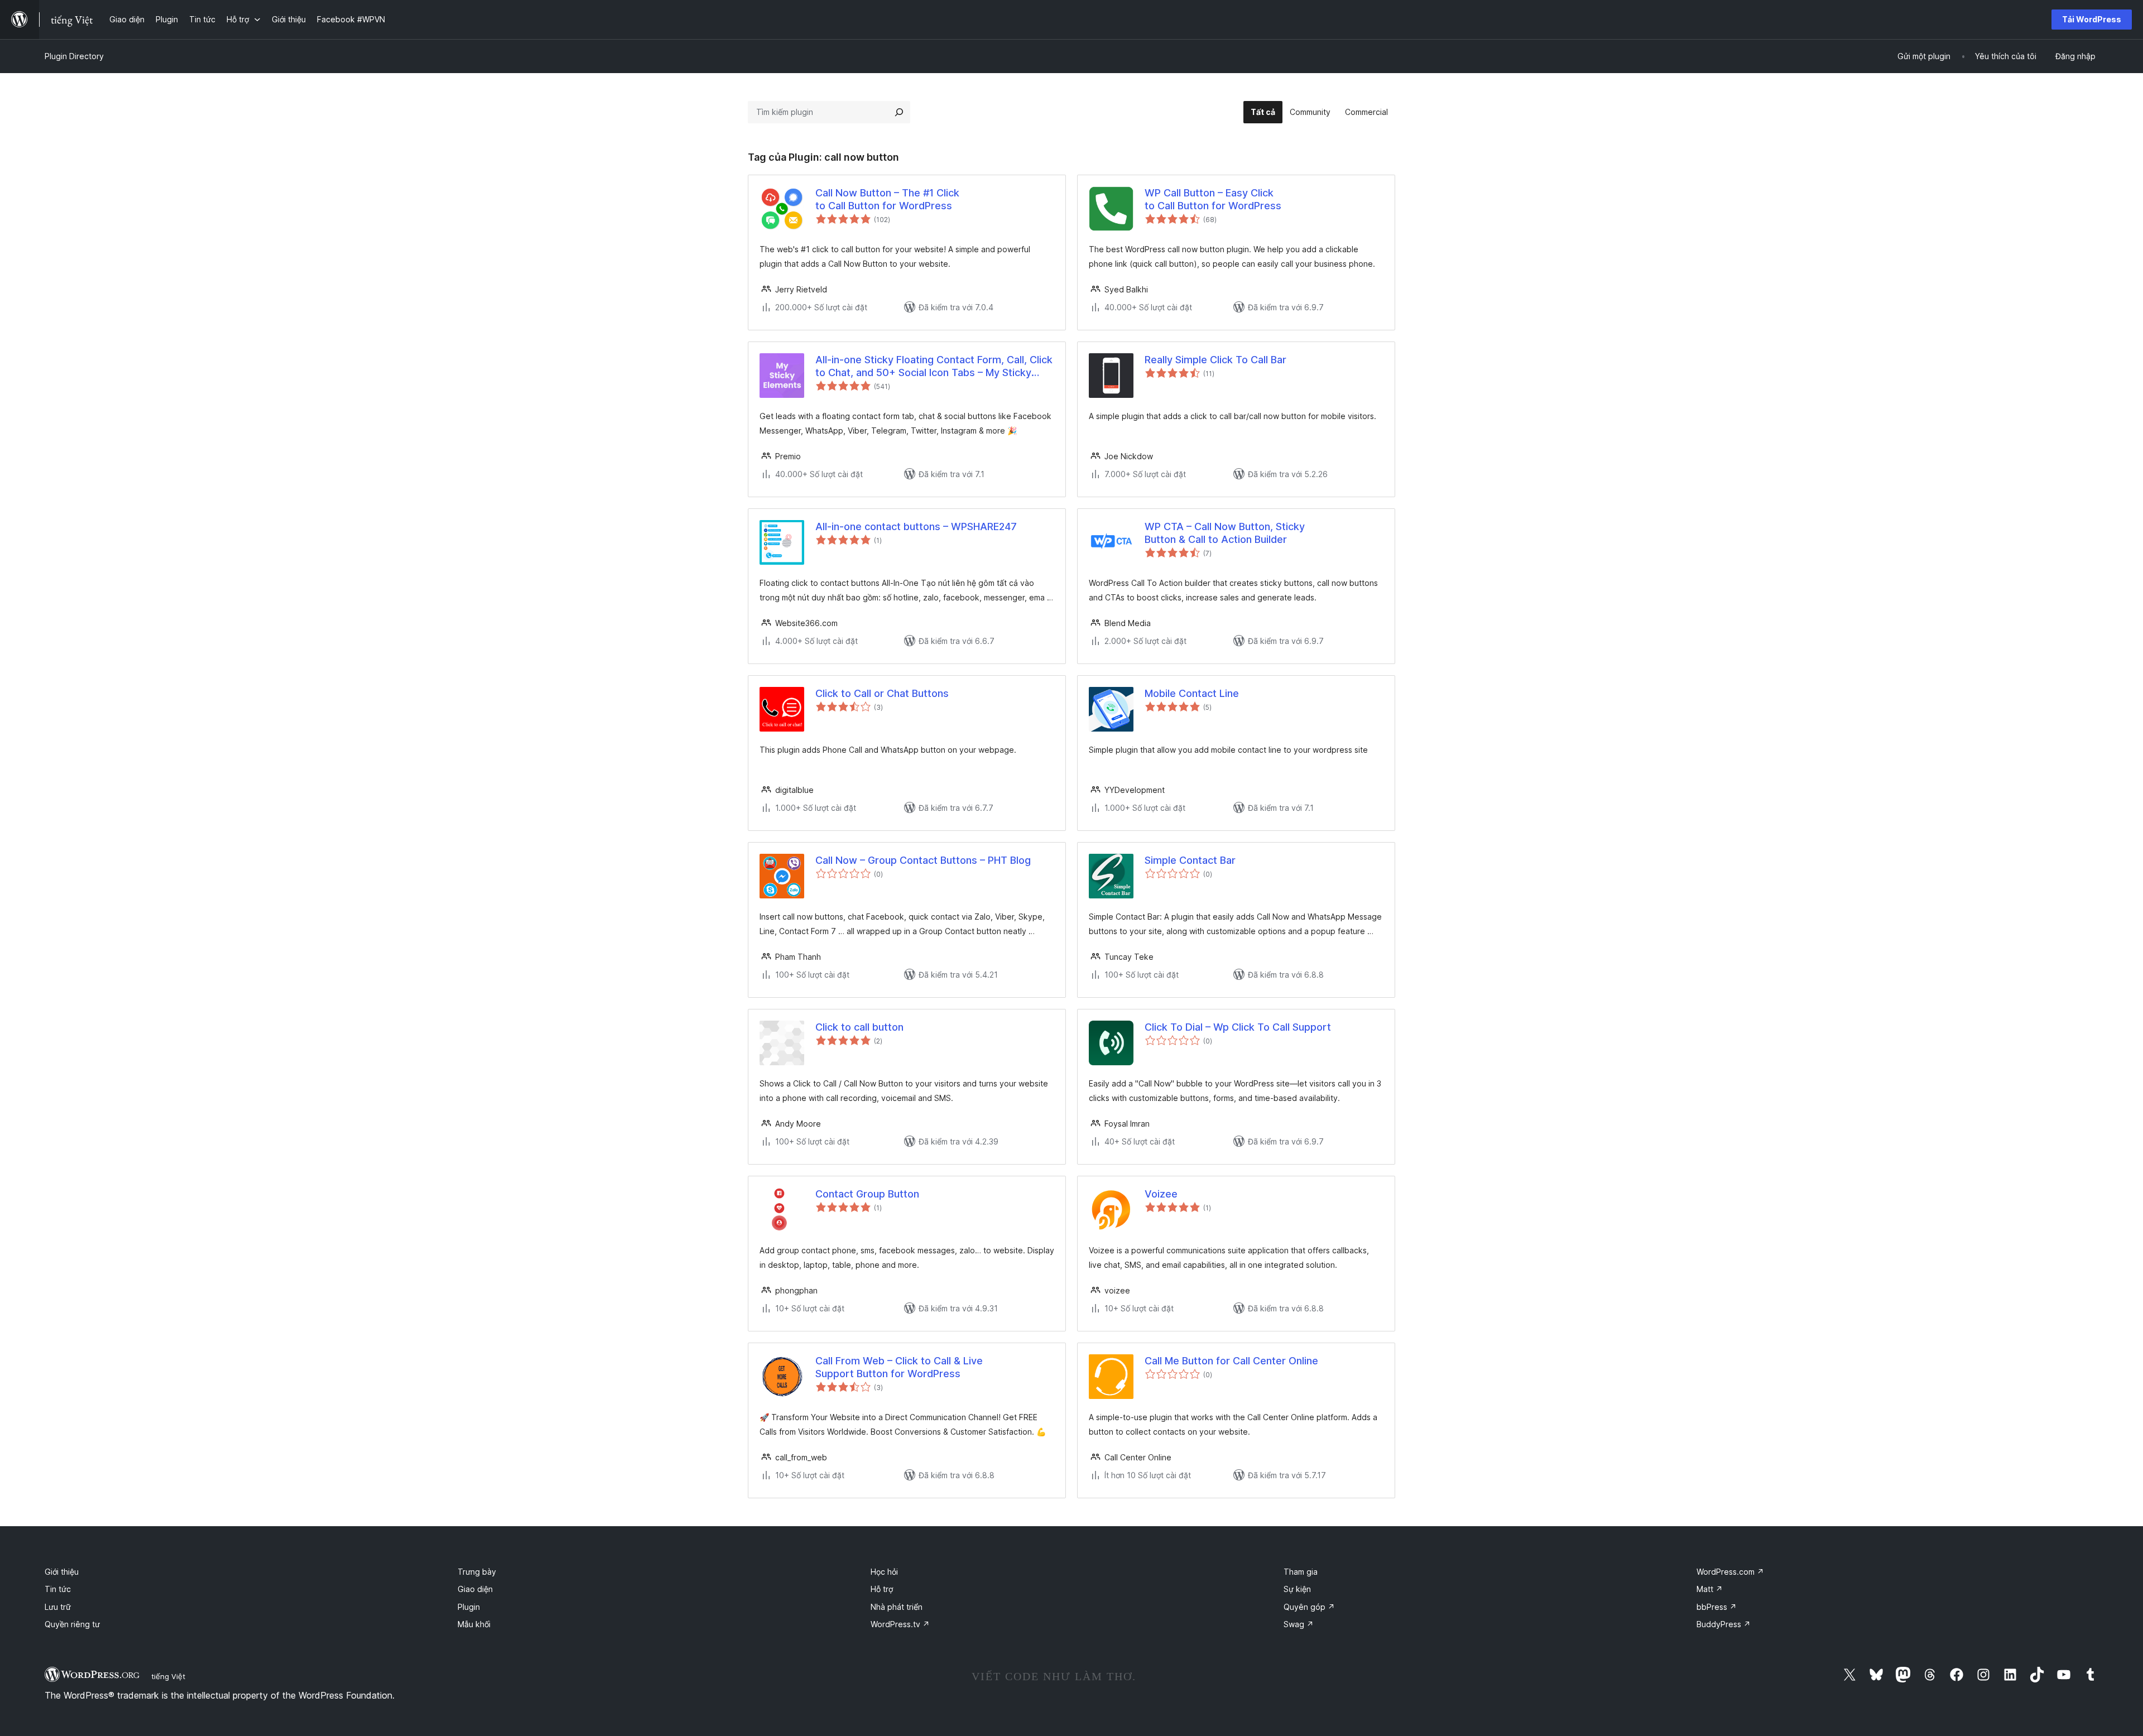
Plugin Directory (74, 56)
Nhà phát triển (897, 1607)
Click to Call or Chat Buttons (882, 693)
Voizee (1161, 1194)
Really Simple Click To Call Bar (1215, 360)
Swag (1299, 1624)
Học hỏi (884, 1572)
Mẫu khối (474, 1624)
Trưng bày (477, 1572)
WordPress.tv (900, 1624)
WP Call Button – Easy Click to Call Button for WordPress (1213, 199)
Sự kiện (1297, 1589)
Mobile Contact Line (1192, 693)
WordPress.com (1730, 1572)
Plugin (469, 1607)
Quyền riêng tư (72, 1624)
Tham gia (1301, 1572)
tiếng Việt (168, 1676)
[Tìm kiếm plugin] (899, 112)
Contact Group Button (867, 1194)
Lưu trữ (58, 1607)
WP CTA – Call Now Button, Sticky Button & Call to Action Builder (1225, 533)
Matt (1710, 1589)
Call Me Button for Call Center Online (1231, 1361)
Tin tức (58, 1589)
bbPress (1717, 1607)
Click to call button (859, 1027)
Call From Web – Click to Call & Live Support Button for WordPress (899, 1367)
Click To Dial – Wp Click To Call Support (1238, 1027)
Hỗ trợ (882, 1589)
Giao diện (475, 1589)
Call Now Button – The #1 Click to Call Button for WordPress (887, 199)
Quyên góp (1309, 1607)
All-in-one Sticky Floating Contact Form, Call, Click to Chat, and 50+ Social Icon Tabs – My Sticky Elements (934, 367)
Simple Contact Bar (1190, 860)
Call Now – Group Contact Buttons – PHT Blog (923, 860)
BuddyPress (1724, 1624)
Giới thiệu (62, 1572)
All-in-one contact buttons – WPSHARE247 (916, 526)
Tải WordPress (2092, 19)
